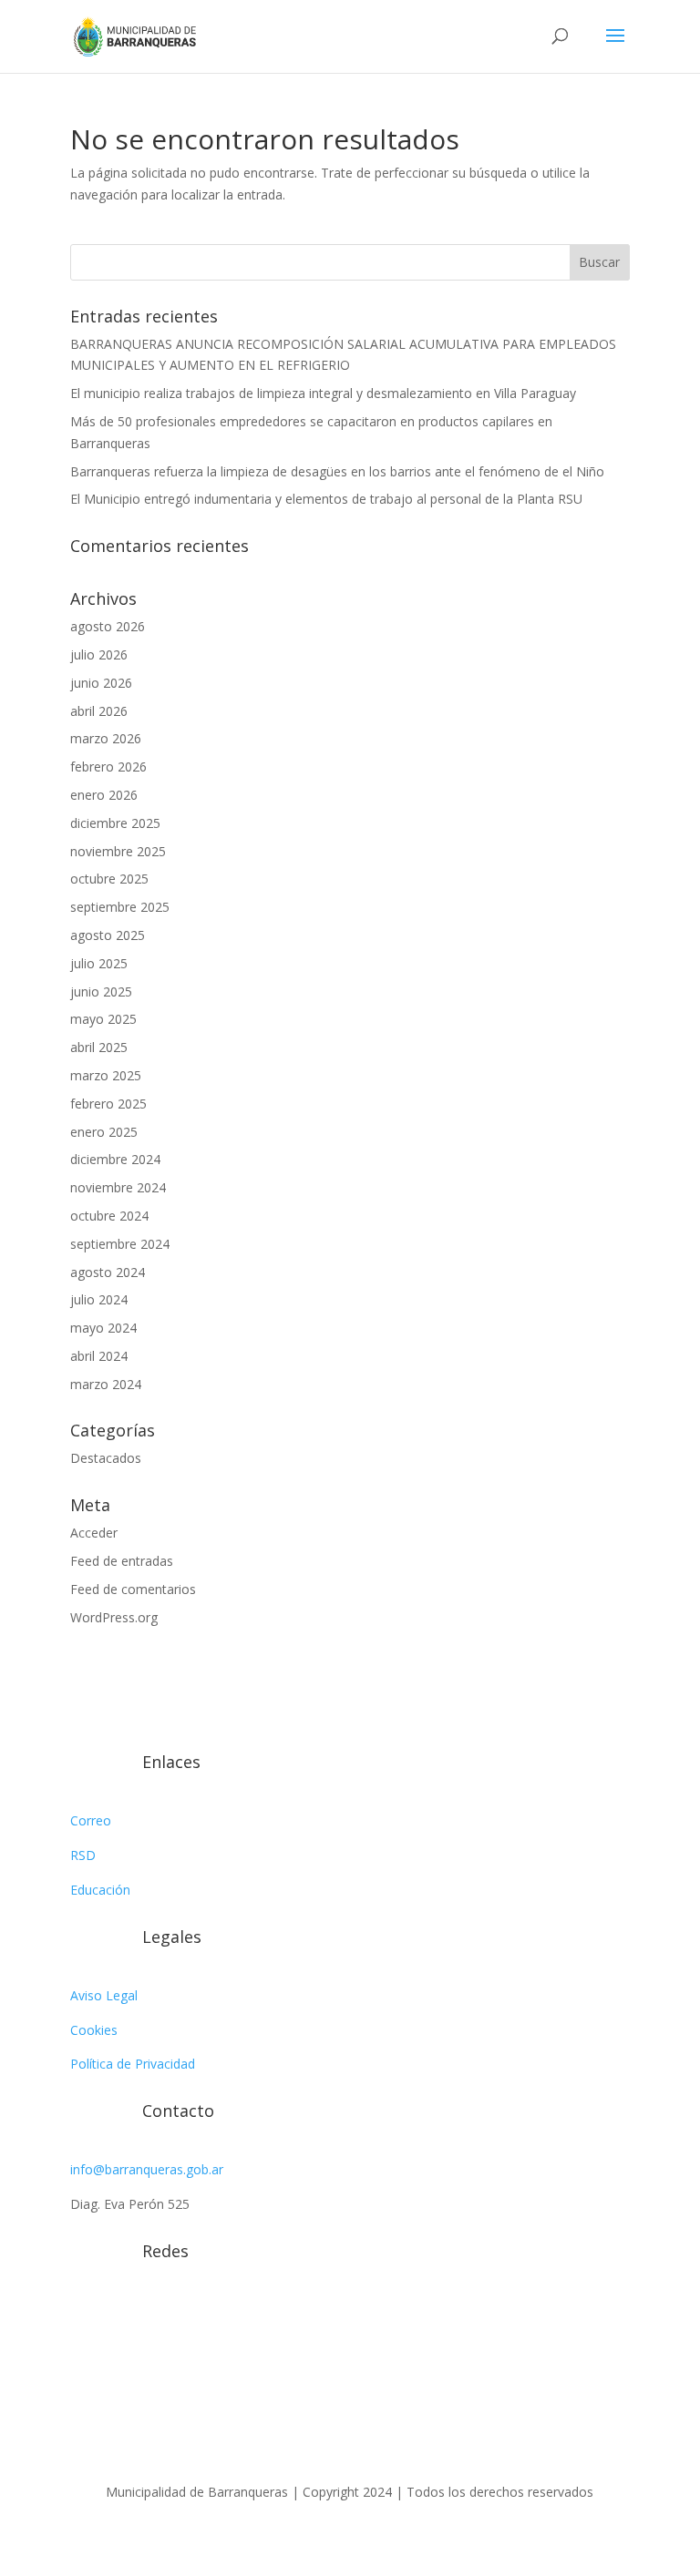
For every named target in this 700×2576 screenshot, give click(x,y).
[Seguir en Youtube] (194, 2314)
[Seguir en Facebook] (121, 2314)
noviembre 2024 (118, 1187)
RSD (83, 1855)
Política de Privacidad (133, 2064)
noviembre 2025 (118, 851)
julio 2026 (99, 654)
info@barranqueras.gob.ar (147, 2169)
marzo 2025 (106, 1075)
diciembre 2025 (115, 823)
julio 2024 (99, 1299)
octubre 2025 (109, 879)
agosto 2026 (108, 626)
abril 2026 (99, 711)
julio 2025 (99, 963)
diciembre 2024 (115, 1159)
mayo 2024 (103, 1328)
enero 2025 (104, 1132)
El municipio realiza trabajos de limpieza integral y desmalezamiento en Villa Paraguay (323, 393)
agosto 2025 (108, 935)
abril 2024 (99, 1356)
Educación (100, 1890)
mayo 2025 (103, 1019)
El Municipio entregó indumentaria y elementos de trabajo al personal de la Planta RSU (326, 499)
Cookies (94, 2030)
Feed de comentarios (133, 1589)
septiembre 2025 (120, 907)
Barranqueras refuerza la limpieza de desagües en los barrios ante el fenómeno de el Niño (337, 471)
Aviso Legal (104, 1995)
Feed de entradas (122, 1561)
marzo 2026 (106, 738)
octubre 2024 (109, 1216)
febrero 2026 (108, 767)
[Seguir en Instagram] (85, 2314)
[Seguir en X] (158, 2314)
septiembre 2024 (120, 1244)
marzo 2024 (106, 1384)
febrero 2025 (108, 1104)
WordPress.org (114, 1617)
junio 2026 (101, 683)
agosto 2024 (108, 1272)
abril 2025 (99, 1047)
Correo (91, 1820)
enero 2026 (104, 795)
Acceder (94, 1533)
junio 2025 (101, 992)
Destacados (106, 1458)
